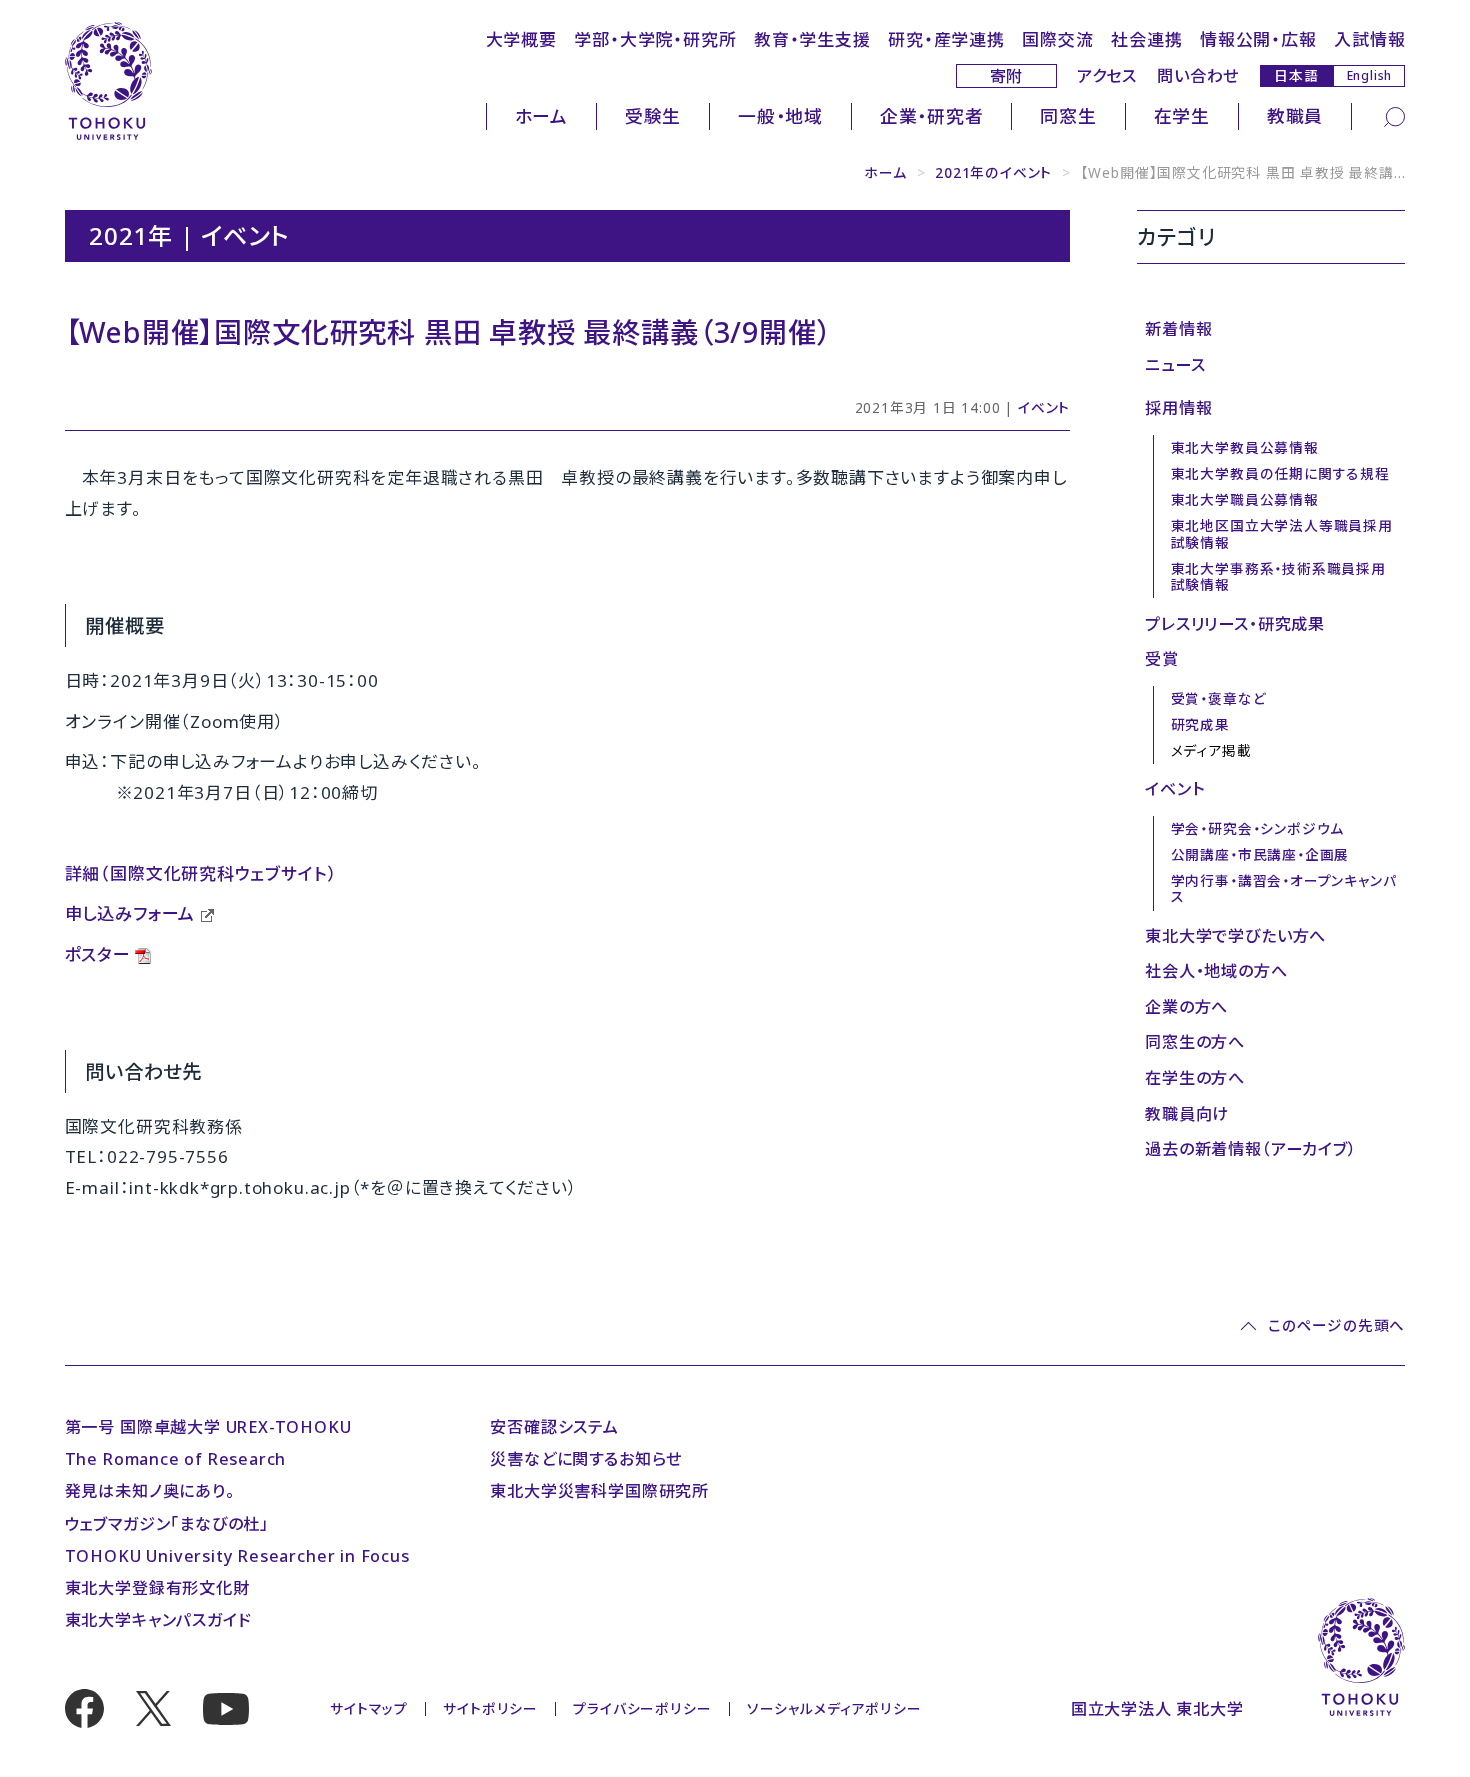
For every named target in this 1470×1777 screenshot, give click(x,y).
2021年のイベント (993, 172)
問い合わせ (1198, 76)
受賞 (1162, 659)
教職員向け (1187, 1114)
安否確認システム (554, 1427)
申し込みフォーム (130, 913)
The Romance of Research (176, 1459)
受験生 (653, 116)
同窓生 (1068, 116)
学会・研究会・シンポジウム (1258, 828)
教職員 (1295, 116)
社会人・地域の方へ (1216, 971)
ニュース (1175, 365)
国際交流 (1057, 39)
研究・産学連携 (946, 39)
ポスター (98, 954)
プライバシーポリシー (642, 1708)
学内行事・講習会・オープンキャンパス (1284, 889)
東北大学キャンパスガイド (158, 1620)
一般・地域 (780, 116)
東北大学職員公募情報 (1245, 499)
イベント (1044, 407)
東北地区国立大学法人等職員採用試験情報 (1282, 534)
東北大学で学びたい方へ (1235, 936)
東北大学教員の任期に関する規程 (1280, 473)
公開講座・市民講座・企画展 (1260, 854)
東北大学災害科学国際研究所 (599, 1491)
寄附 (1007, 76)
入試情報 (1369, 39)
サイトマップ (369, 1708)
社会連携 (1146, 39)
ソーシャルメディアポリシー (834, 1708)
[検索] (1394, 116)
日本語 (1296, 75)
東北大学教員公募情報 (1245, 447)
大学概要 (521, 39)
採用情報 (1178, 408)
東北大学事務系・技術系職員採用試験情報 (1278, 577)
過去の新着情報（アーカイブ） (1250, 1149)
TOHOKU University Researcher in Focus (237, 1556)
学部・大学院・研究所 (655, 39)
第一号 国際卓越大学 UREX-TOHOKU (208, 1427)
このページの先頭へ (1336, 1325)
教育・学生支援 (812, 39)
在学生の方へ (1195, 1078)
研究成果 (1200, 724)
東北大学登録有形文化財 (157, 1588)
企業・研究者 (932, 116)
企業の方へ (1186, 1007)
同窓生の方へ (1195, 1042)
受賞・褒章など (1219, 698)
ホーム (541, 116)
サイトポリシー (490, 1708)
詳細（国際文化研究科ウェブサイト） (201, 873)
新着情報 (1178, 329)
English (1370, 75)
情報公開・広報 (1258, 39)
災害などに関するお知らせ (586, 1459)
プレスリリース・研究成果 (1235, 624)
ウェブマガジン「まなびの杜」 (167, 1524)
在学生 (1182, 116)
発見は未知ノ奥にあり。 (150, 1491)
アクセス (1107, 76)
